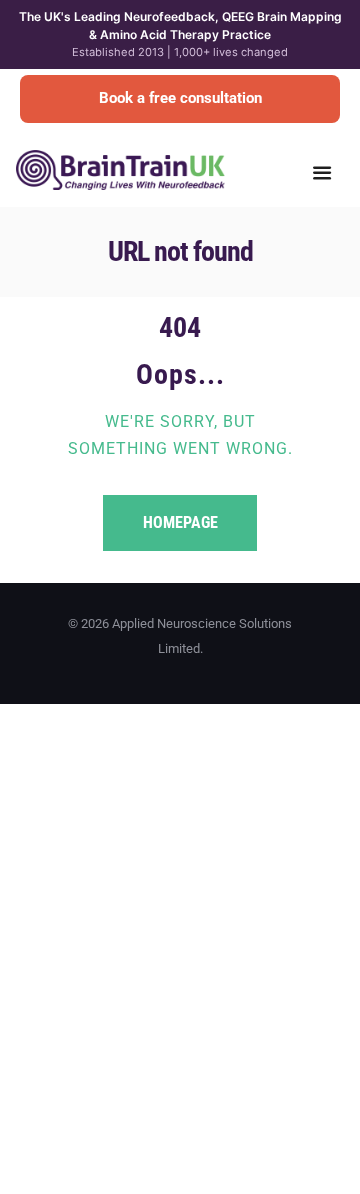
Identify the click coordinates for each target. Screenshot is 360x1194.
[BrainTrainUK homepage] (120, 159)
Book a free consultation (180, 98)
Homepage (180, 522)
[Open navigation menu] (322, 175)
